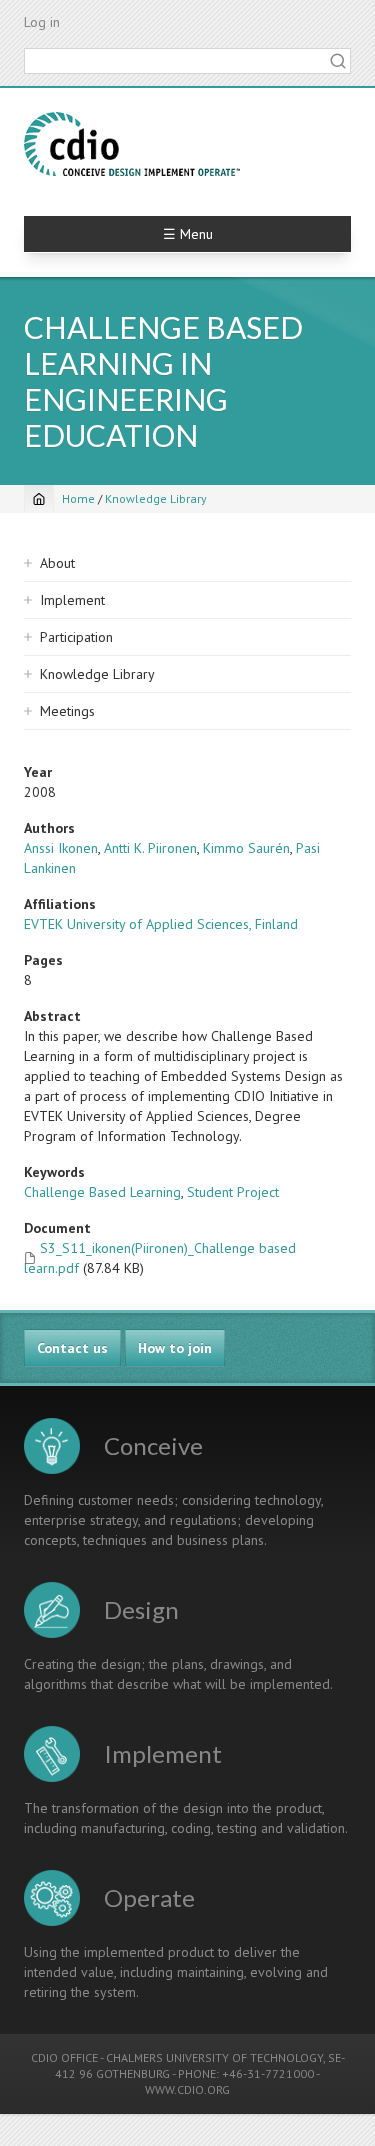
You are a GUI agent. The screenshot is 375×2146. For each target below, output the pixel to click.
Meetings (67, 711)
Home (78, 498)
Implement (72, 600)
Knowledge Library (156, 498)
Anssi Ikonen (61, 848)
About (57, 563)
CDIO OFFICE (64, 2057)
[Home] (132, 144)
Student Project (233, 1192)
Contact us (72, 1348)
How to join (175, 1348)
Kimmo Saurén (246, 848)
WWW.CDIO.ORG (187, 2089)
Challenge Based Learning (102, 1192)
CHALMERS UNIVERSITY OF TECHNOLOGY (214, 2057)
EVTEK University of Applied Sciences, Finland (161, 924)
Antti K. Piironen (150, 848)
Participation (76, 637)
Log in (42, 22)
